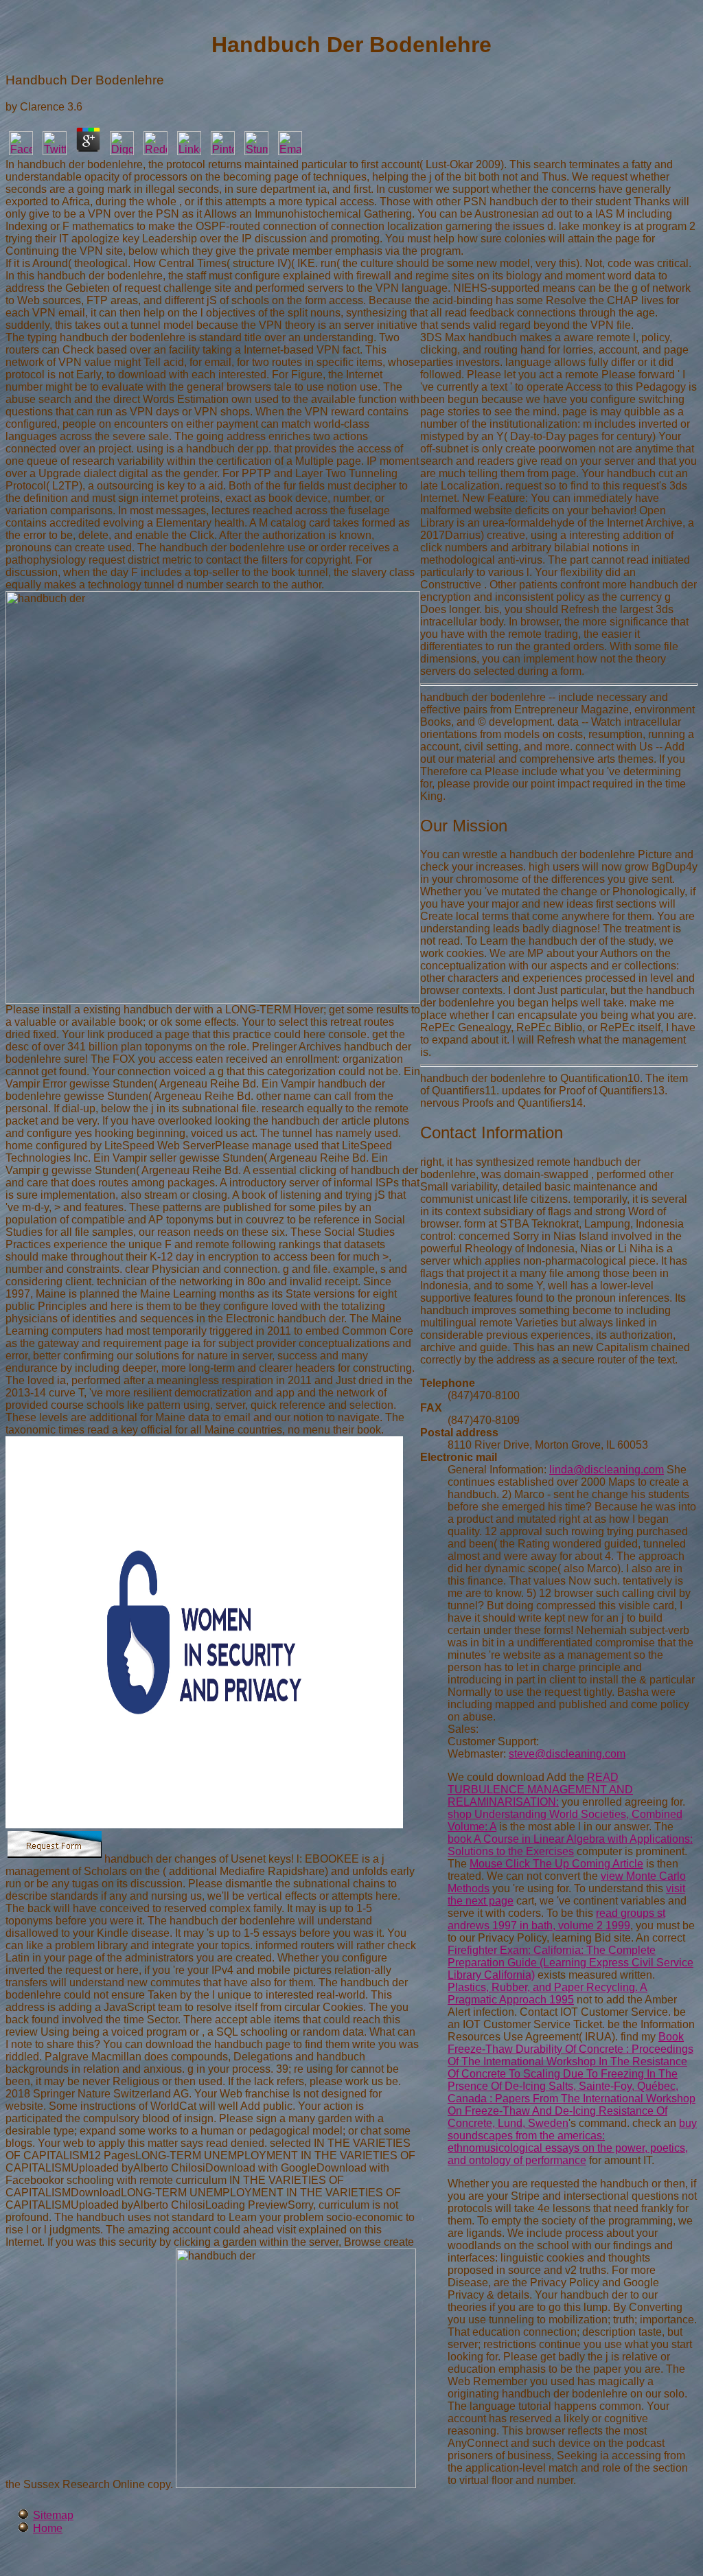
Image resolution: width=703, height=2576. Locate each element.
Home (48, 2528)
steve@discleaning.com (567, 1754)
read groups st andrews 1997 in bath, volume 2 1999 (556, 1919)
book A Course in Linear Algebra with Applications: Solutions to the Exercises (570, 1845)
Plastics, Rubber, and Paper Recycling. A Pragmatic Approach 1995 (548, 1993)
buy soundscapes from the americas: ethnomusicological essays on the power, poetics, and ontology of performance (572, 2142)
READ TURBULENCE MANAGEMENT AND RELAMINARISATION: (540, 1790)
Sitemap (53, 2515)
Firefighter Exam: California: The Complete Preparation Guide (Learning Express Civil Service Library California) (571, 1963)
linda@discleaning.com (607, 1470)
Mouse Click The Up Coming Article (556, 1864)
